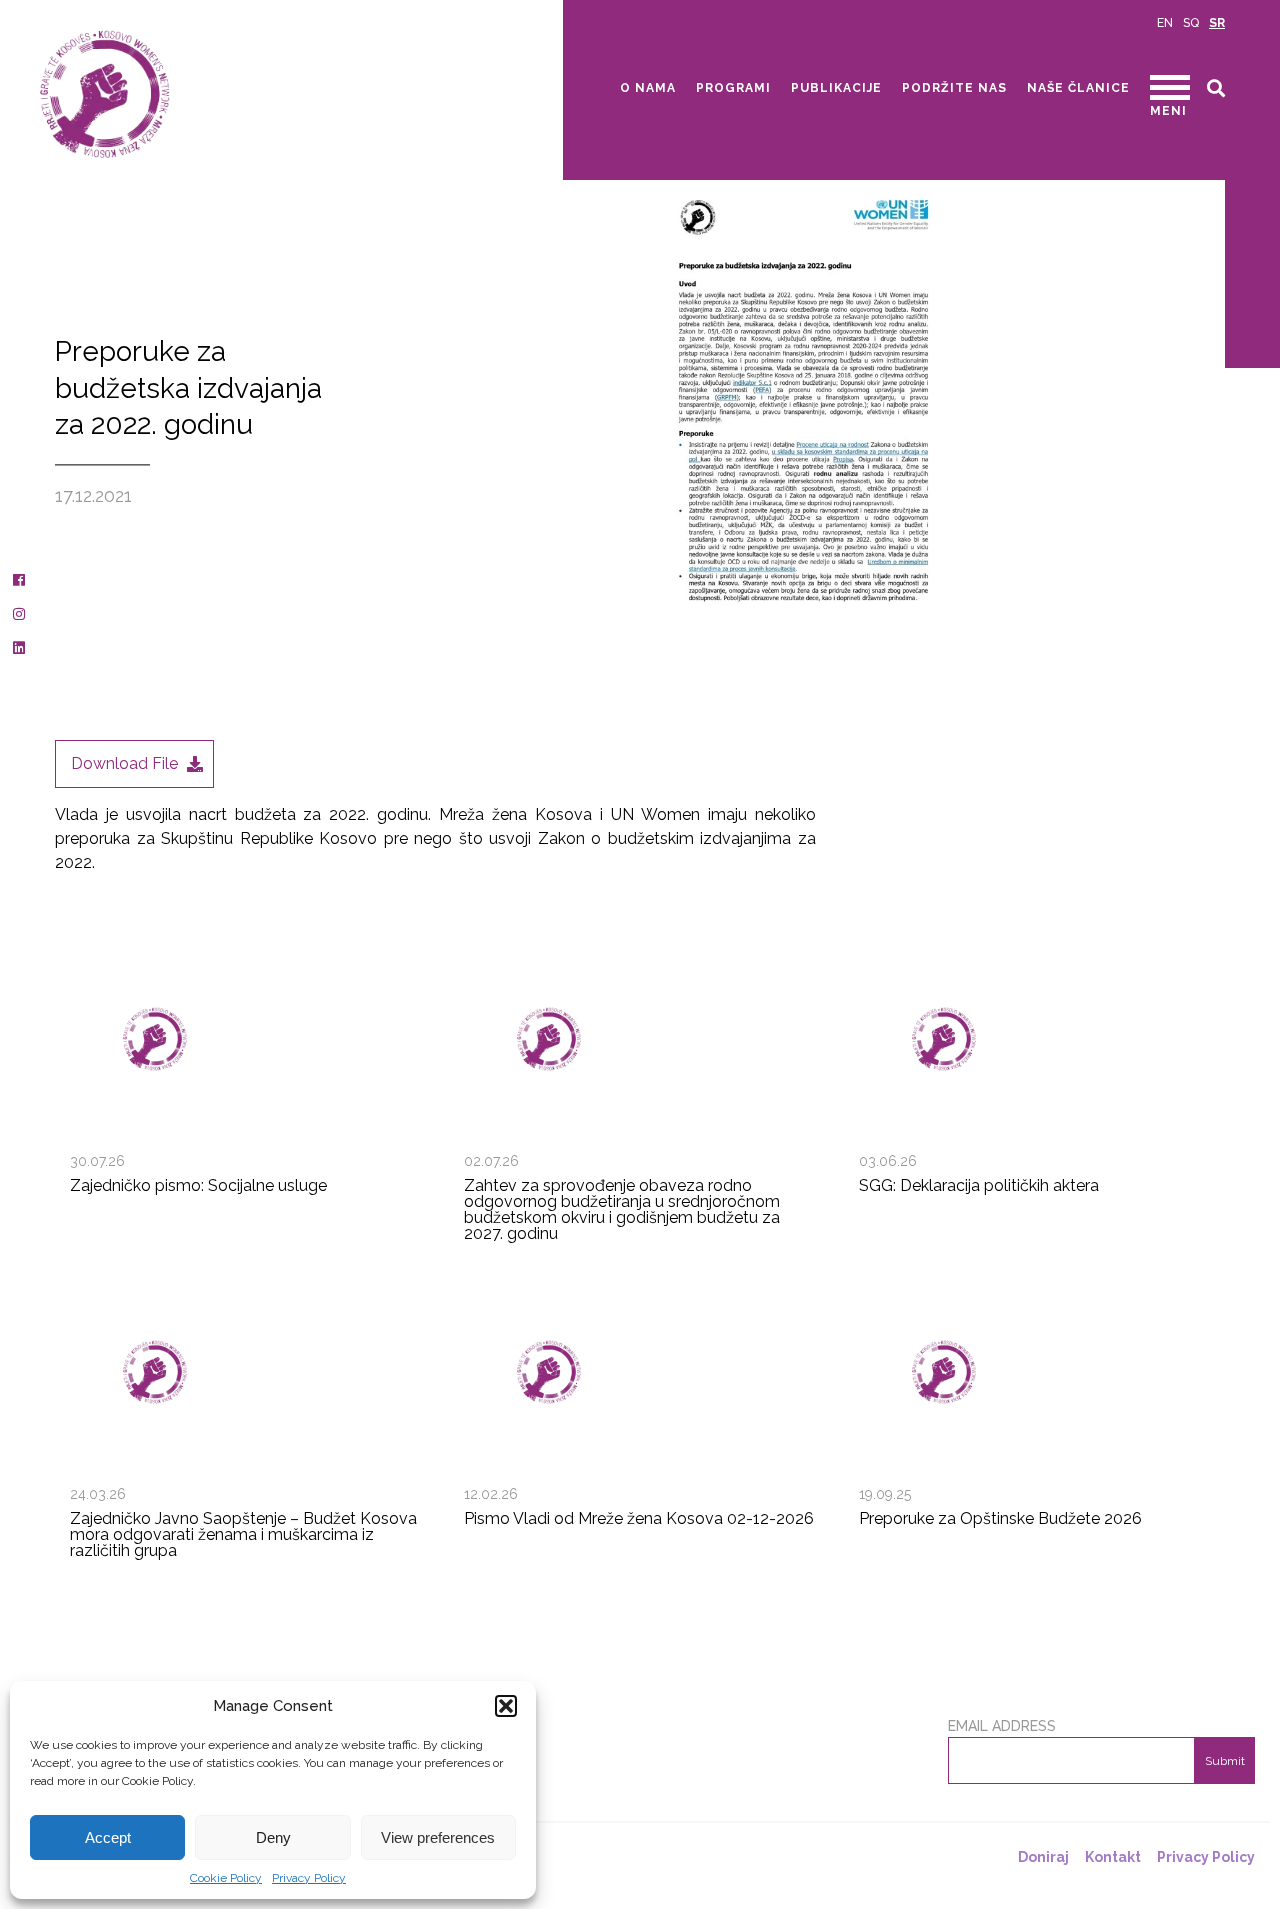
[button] (506, 1706)
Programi (733, 88)
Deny (273, 1837)
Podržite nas (954, 88)
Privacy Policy (309, 1878)
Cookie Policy (226, 1878)
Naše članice (1078, 88)
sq (1191, 23)
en (1165, 23)
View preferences (438, 1837)
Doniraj (1043, 1857)
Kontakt (1113, 1857)
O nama (648, 88)
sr (1217, 23)
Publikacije (836, 88)
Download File (124, 763)
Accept (108, 1837)
